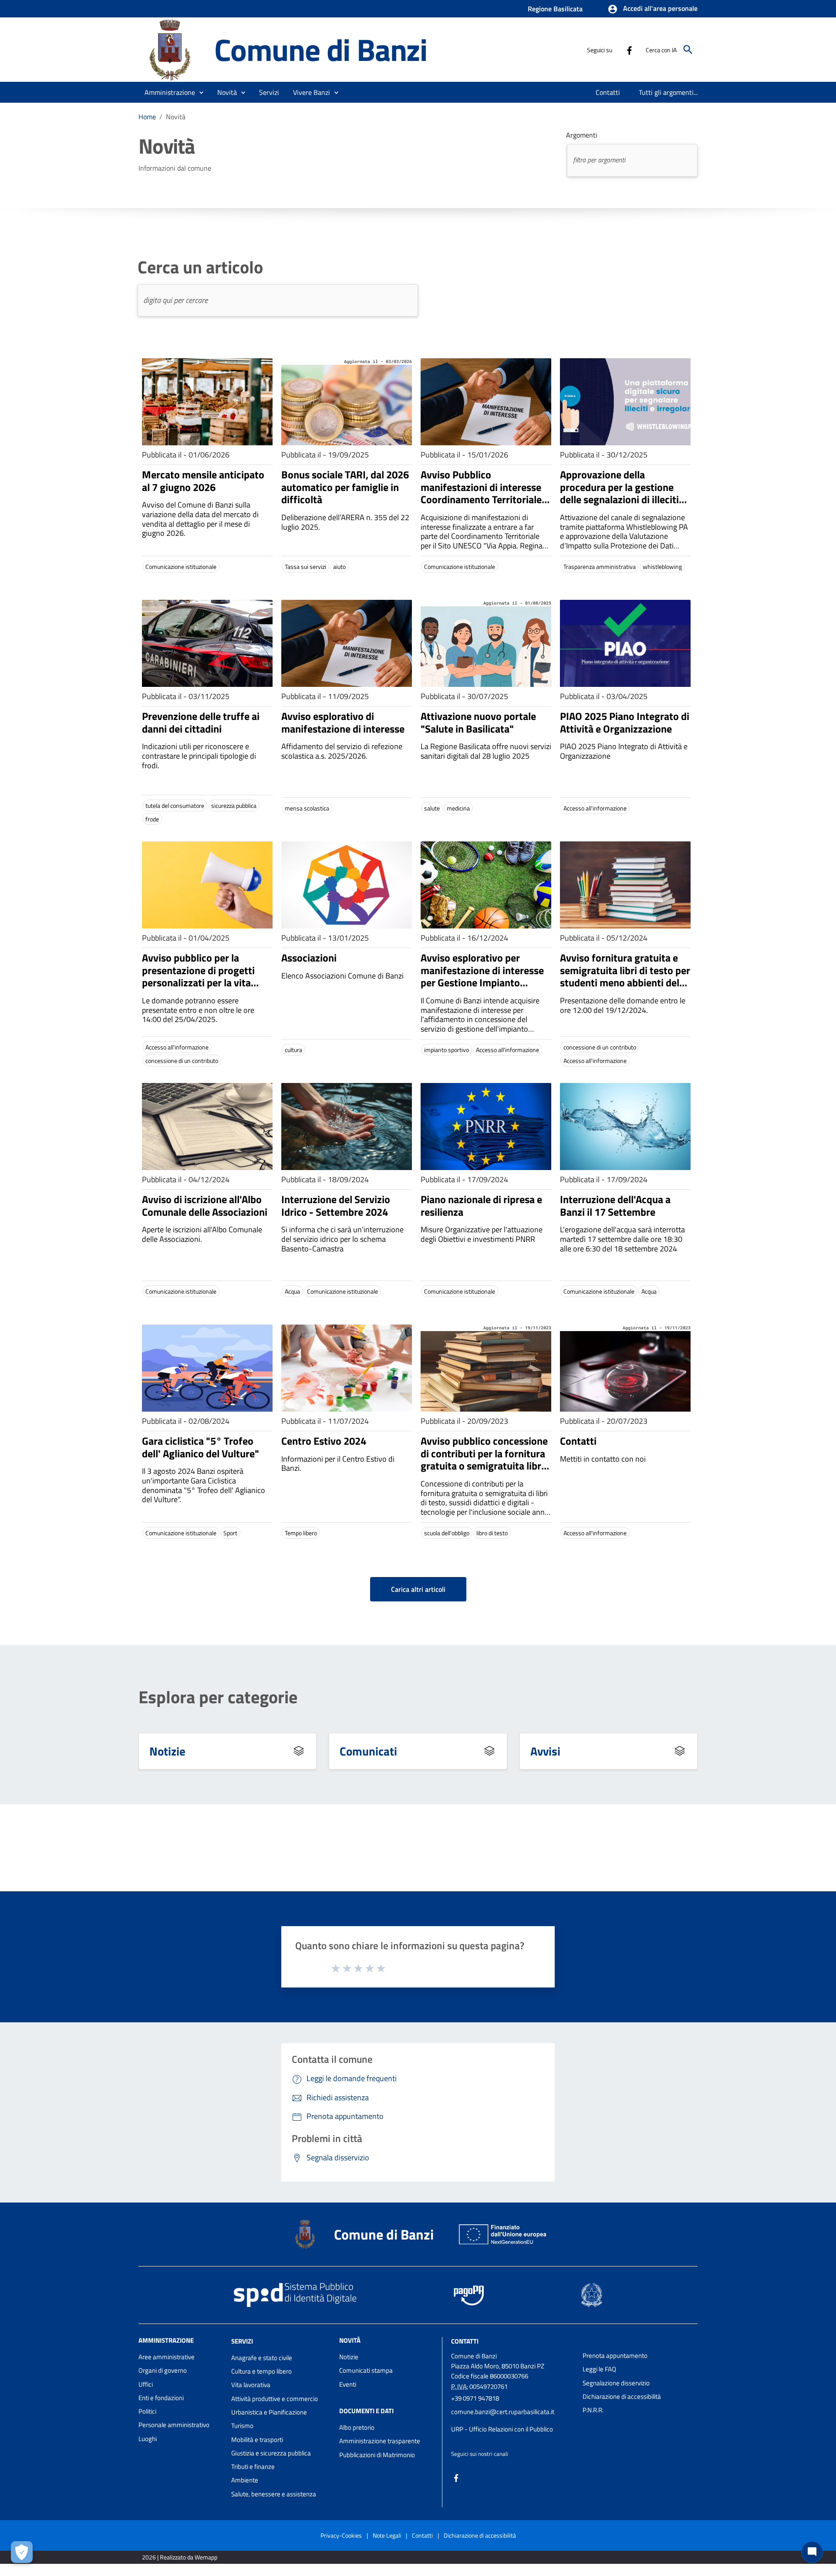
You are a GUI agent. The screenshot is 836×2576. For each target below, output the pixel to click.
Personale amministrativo (174, 2425)
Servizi (242, 2341)
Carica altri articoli (418, 1589)
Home (147, 117)
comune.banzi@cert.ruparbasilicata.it (503, 2412)
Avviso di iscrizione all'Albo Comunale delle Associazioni (205, 1206)
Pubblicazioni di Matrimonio (377, 2455)
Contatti (578, 1441)
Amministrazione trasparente (380, 2441)
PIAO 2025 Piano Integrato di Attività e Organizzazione (625, 722)
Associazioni (309, 958)
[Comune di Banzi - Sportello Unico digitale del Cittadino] (172, 49)
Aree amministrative (167, 2357)
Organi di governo (163, 2370)
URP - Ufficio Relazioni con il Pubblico (502, 2429)
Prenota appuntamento (615, 2356)
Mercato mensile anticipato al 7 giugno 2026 (203, 481)
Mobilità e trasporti (257, 2440)
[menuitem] (608, 92)
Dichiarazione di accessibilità (622, 2396)
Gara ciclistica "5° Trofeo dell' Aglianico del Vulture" (201, 1447)
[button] (652, 9)
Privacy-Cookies (341, 2535)
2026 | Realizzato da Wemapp (180, 2557)
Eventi (348, 2384)
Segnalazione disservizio (616, 2383)
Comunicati (368, 1751)
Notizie (167, 1751)
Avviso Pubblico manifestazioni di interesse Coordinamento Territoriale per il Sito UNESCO (481, 493)
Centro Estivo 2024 (324, 1441)
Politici (147, 2411)
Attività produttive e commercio (275, 2399)
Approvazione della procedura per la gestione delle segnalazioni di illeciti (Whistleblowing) (619, 493)
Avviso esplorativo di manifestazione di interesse (343, 722)
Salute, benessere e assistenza (274, 2494)
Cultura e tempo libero (261, 2371)
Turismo (242, 2426)
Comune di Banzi (321, 49)
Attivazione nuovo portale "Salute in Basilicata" (478, 722)
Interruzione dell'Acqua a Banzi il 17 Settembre (615, 1206)
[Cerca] (688, 50)
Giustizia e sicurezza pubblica (271, 2453)
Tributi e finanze (253, 2467)
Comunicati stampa (366, 2370)
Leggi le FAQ (599, 2369)
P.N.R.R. (593, 2410)
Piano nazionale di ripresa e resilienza (481, 1206)
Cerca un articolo (200, 267)
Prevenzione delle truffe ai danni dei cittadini (201, 722)
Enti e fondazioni (161, 2398)
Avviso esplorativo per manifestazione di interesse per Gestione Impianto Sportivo (482, 976)
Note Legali (387, 2535)
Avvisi (545, 1751)
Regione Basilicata (555, 9)
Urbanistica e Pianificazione (269, 2412)
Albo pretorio (357, 2427)
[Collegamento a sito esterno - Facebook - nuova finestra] (629, 50)
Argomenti (582, 135)
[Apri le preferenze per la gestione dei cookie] (22, 2552)
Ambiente (245, 2480)
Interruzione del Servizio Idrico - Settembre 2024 (336, 1206)
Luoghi (148, 2439)
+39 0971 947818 (475, 2398)
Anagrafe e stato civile (262, 2358)
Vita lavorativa (251, 2385)
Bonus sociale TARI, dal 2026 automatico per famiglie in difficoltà (345, 487)
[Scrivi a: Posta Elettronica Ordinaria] (512, 2421)
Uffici (146, 2384)
